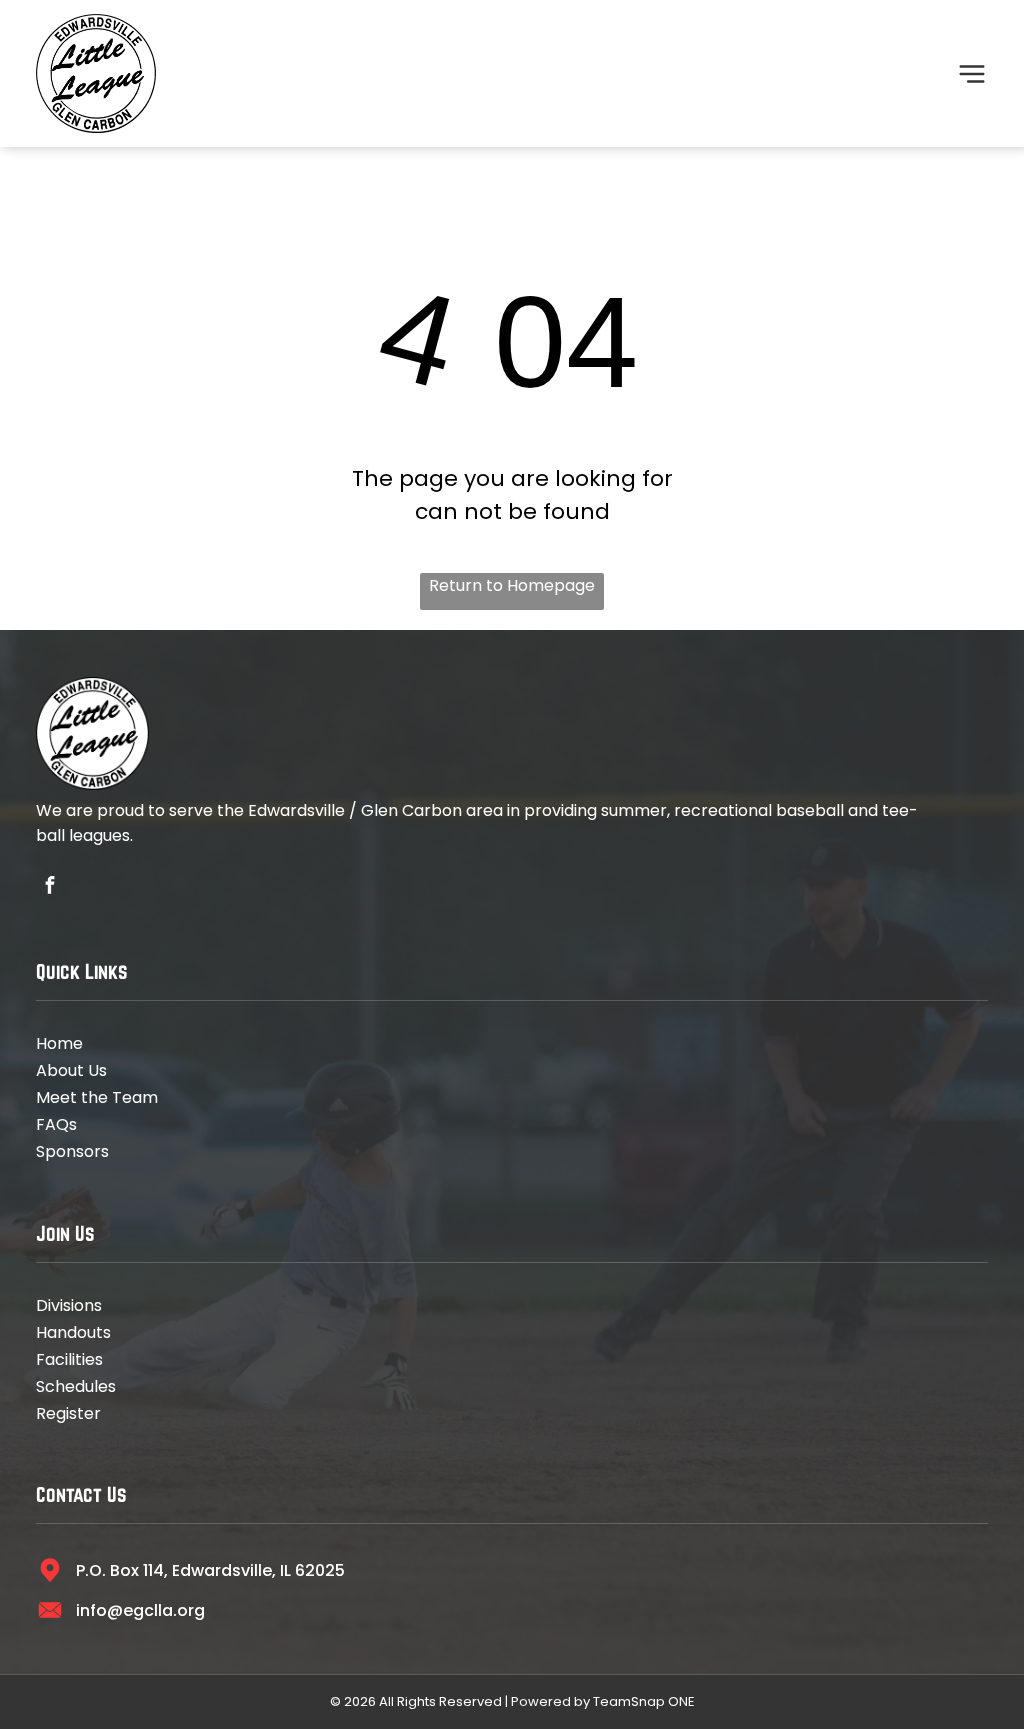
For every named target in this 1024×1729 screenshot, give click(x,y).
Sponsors (72, 1151)
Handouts (73, 1332)
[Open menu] (972, 74)
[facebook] (49, 888)
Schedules (76, 1386)
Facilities (69, 1359)
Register (68, 1413)
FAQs (56, 1124)
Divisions (69, 1305)
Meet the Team (97, 1097)
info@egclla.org (140, 1610)
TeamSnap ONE (644, 1701)
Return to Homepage (512, 585)
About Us (71, 1070)
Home (59, 1043)
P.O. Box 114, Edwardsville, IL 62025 (210, 1570)
